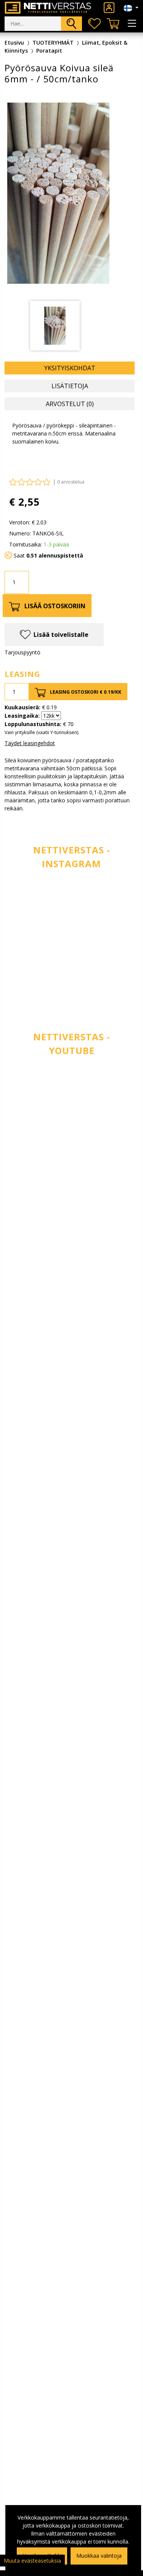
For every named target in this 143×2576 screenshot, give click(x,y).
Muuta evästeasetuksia (32, 2561)
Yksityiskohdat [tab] (70, 368)
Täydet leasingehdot (30, 743)
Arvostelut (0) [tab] (70, 404)
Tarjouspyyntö (22, 652)
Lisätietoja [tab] (70, 386)
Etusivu (14, 43)
